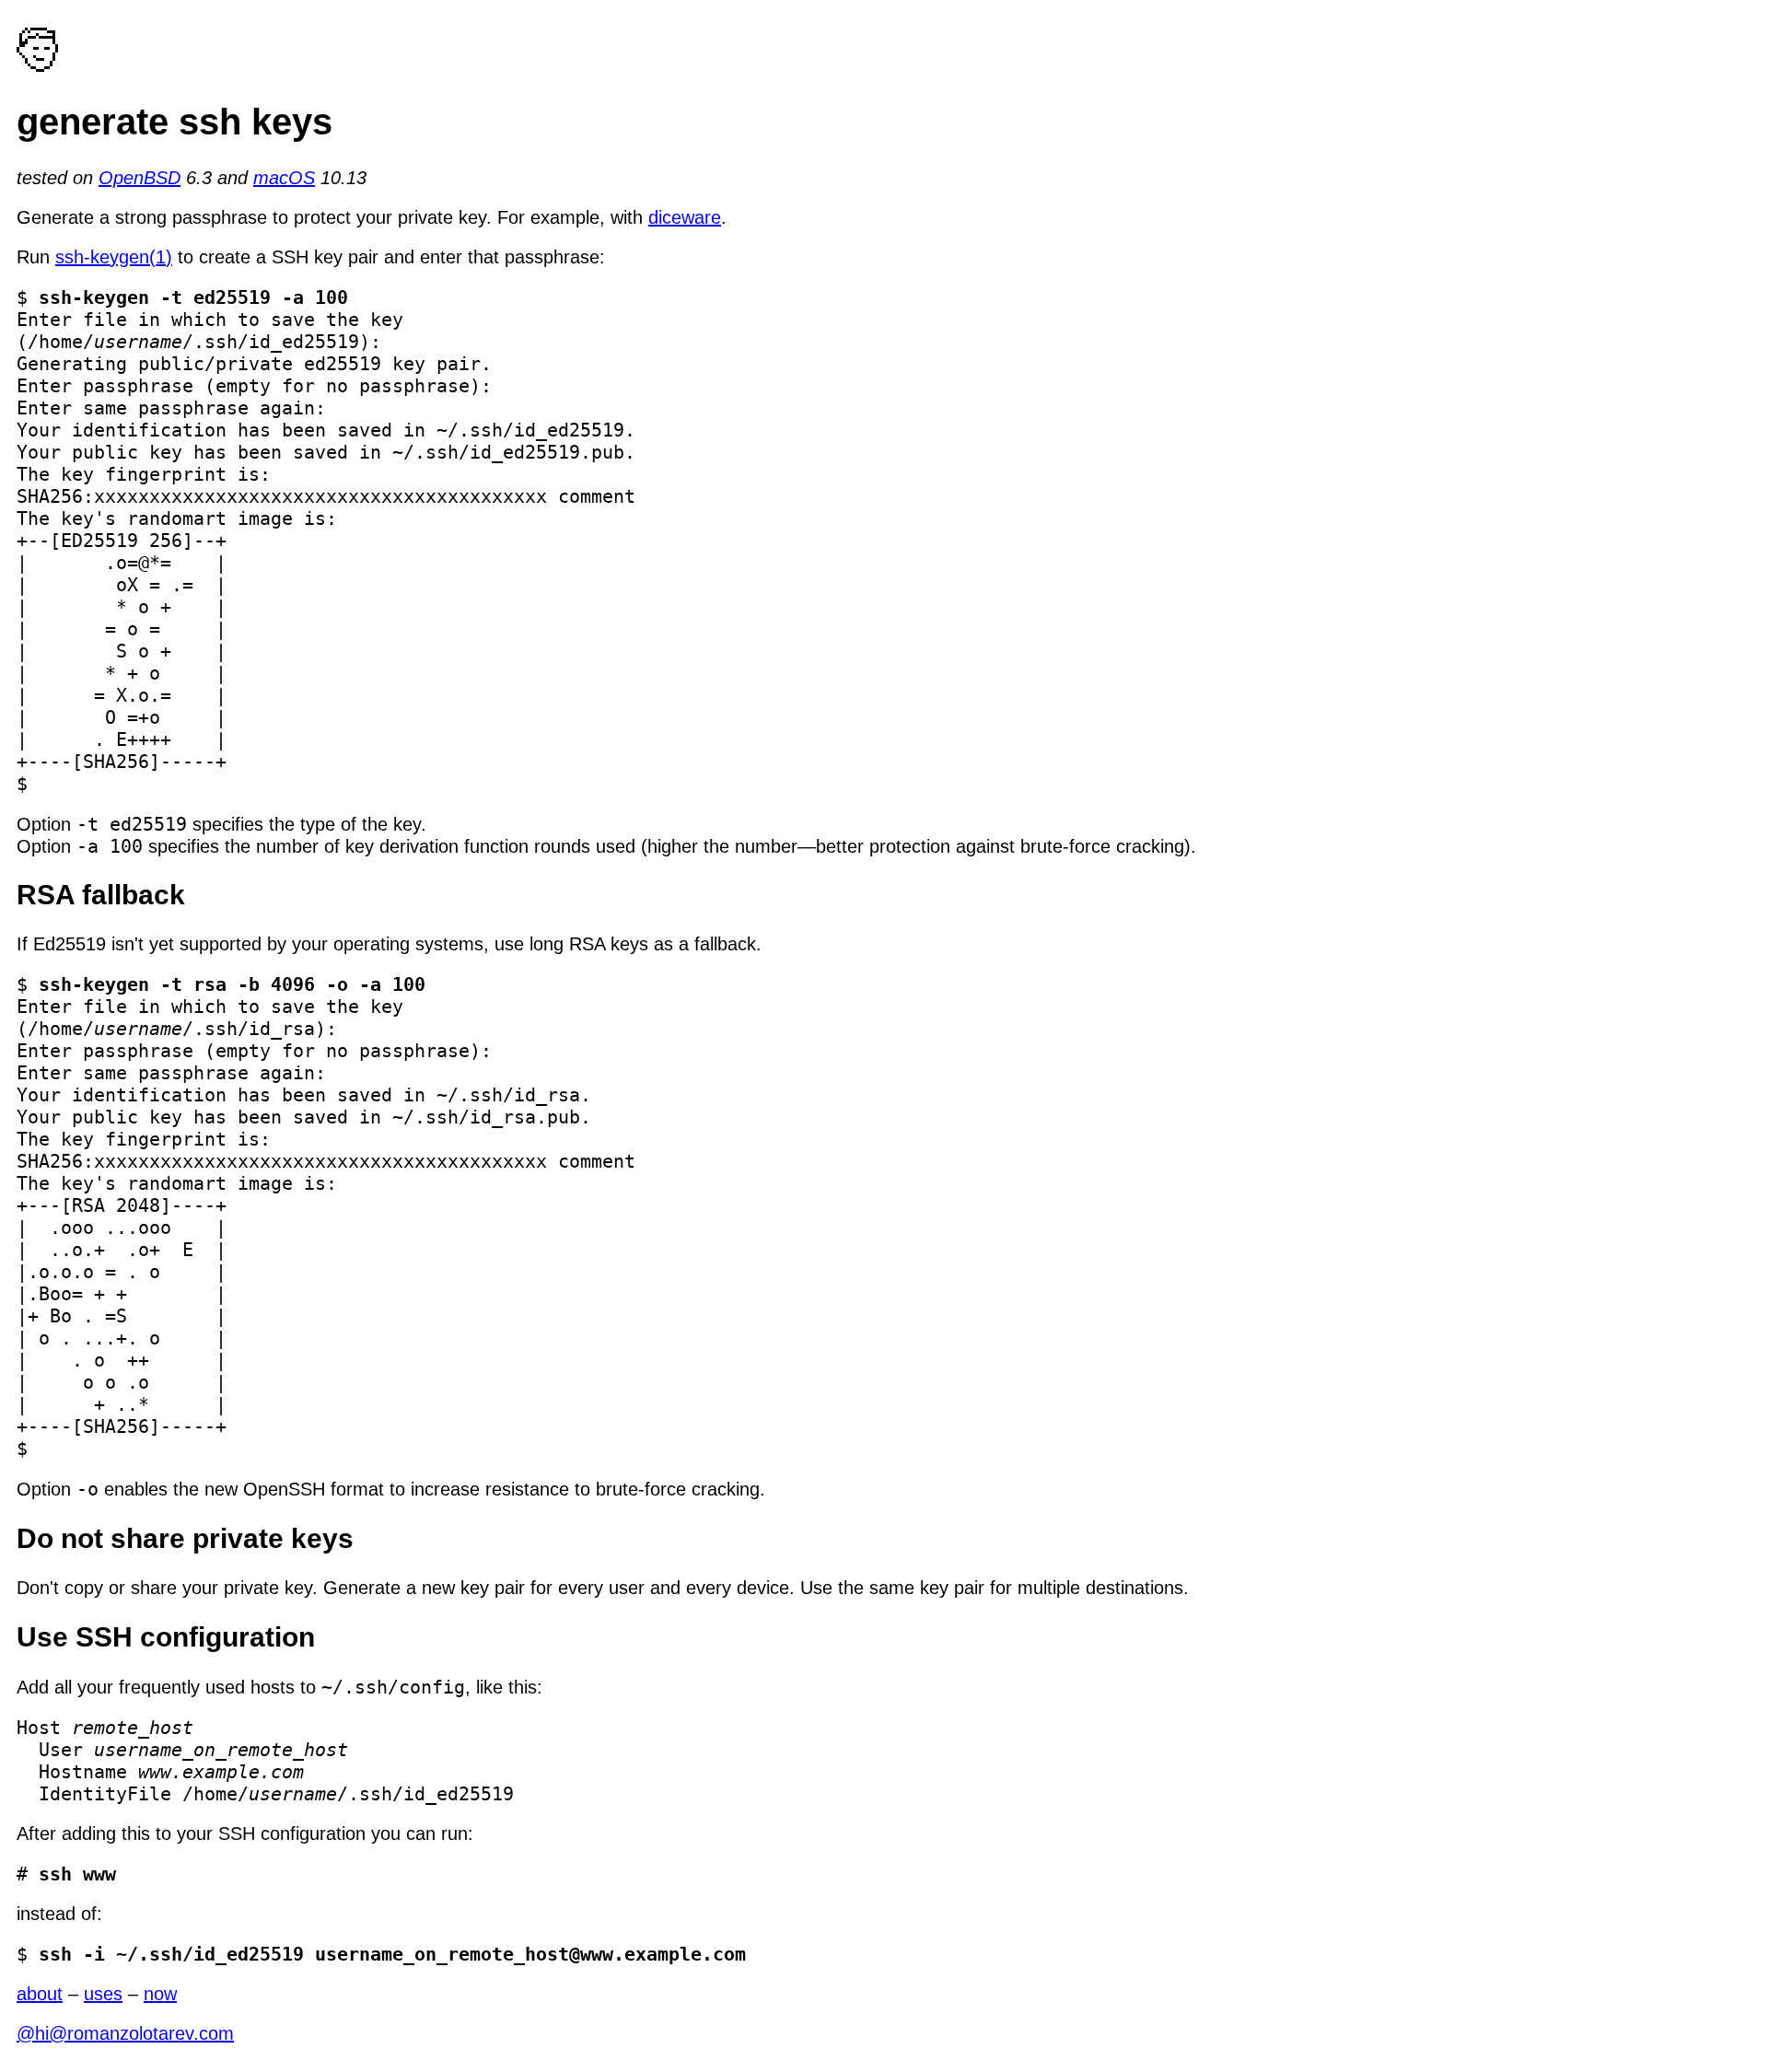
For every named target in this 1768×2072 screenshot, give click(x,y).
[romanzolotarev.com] (39, 65)
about (40, 1994)
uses (103, 1994)
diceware (685, 217)
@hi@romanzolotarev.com (125, 2033)
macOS (284, 178)
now (160, 1994)
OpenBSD (140, 178)
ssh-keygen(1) (114, 257)
